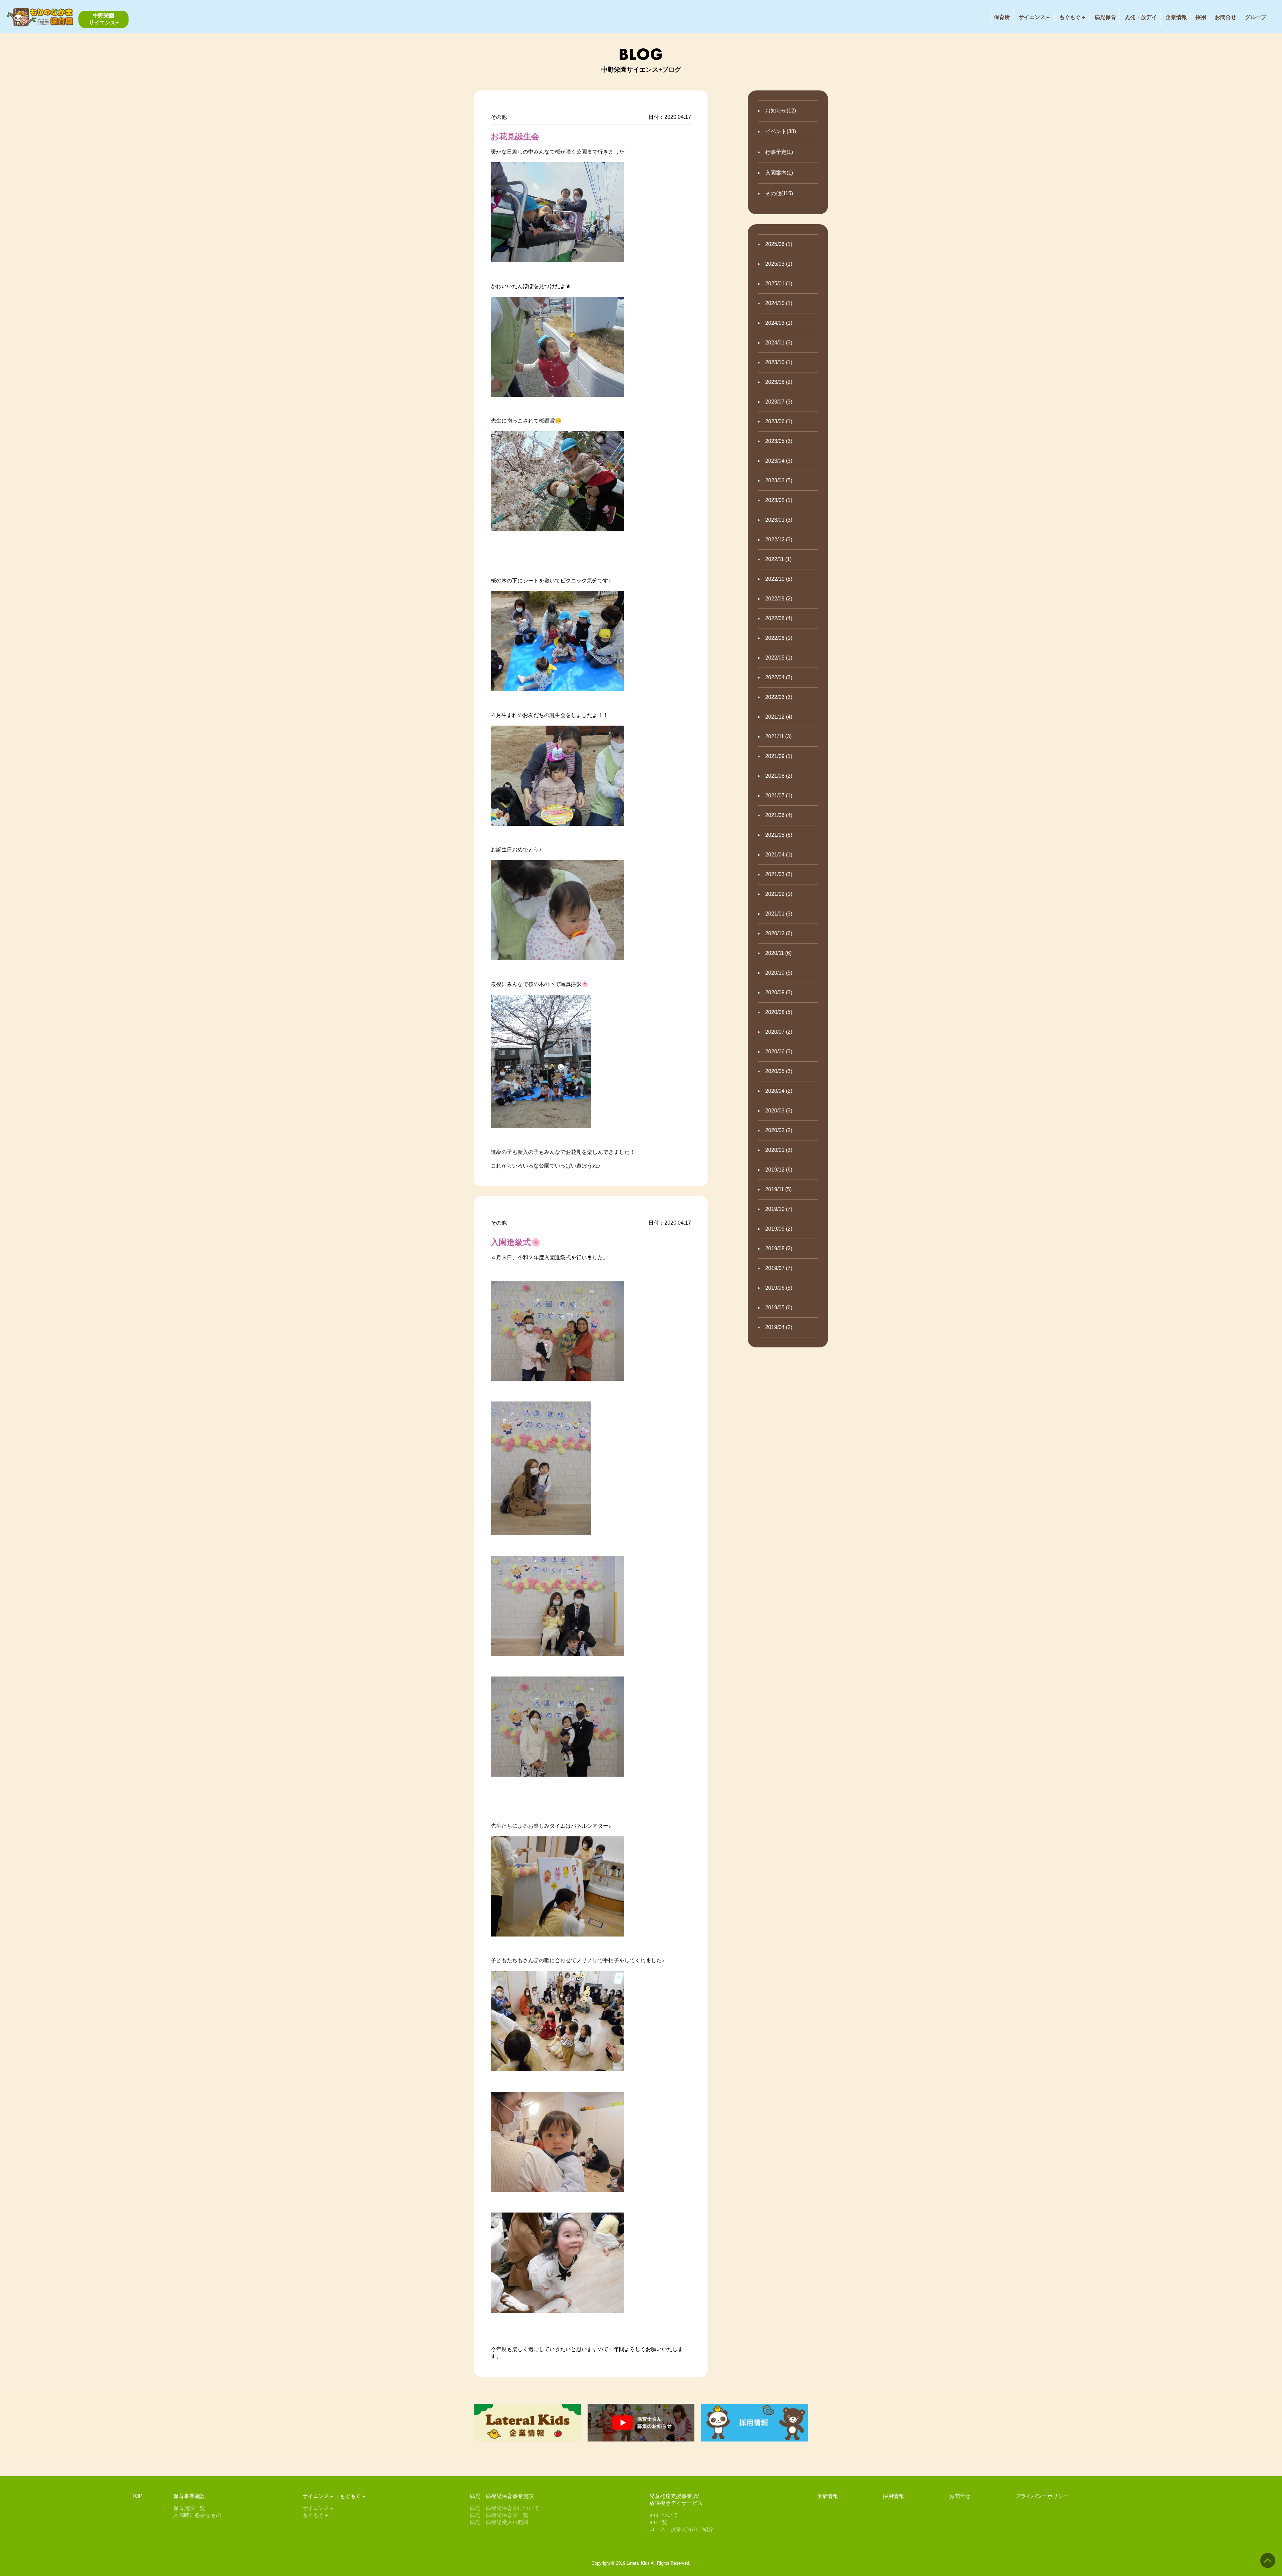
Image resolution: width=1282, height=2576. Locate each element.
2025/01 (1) (779, 284)
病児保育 (1105, 17)
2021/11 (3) (778, 736)
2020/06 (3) (779, 1052)
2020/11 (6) (778, 953)
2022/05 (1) (779, 658)
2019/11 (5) (778, 1189)
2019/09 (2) (779, 1229)
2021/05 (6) (779, 835)
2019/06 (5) (779, 1288)
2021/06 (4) (779, 815)
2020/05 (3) (779, 1071)
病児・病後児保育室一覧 (499, 2515)
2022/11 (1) (778, 559)
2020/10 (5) (779, 973)
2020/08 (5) (779, 1012)
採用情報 (893, 2496)
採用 (1201, 17)
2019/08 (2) (779, 1248)
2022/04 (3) (779, 677)
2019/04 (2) (779, 1327)
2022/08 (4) (779, 618)
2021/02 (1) (779, 894)
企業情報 (1176, 17)
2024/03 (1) (779, 323)
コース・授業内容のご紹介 (681, 2529)
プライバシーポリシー (1042, 2496)
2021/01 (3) (779, 914)
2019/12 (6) (779, 1170)
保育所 (1002, 17)
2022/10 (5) (779, 579)
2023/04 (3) (779, 461)
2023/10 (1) (779, 362)
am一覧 (658, 2522)
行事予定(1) (779, 152)
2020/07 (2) (779, 1032)
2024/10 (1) (779, 303)
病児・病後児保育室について (504, 2508)
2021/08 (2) (779, 776)
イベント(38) (781, 131)
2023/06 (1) (779, 421)
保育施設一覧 (189, 2508)
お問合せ (1226, 17)
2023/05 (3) (779, 441)
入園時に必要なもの (197, 2515)
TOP (137, 2496)
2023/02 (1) (779, 500)
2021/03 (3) (779, 874)
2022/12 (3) (779, 540)
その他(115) (779, 193)
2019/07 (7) (779, 1268)
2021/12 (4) (779, 717)
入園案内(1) (779, 173)
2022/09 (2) (779, 599)
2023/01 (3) (779, 520)
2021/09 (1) (779, 756)
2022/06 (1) (779, 638)
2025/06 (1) (779, 244)
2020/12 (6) (779, 933)
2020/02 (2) (779, 1130)
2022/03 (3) (779, 697)
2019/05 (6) (779, 1308)
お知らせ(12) (781, 111)
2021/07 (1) (779, 796)
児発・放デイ (1141, 17)
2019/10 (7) (779, 1209)
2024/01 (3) (779, 343)
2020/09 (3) (779, 992)
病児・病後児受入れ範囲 (499, 2522)
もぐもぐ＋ (1073, 17)
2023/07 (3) (779, 402)
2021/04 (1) (779, 855)
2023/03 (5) (779, 480)
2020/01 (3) (779, 1150)
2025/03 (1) (779, 264)
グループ (1256, 17)
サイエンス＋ (1035, 17)
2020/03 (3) (779, 1111)
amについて (664, 2515)
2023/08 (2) (779, 382)
